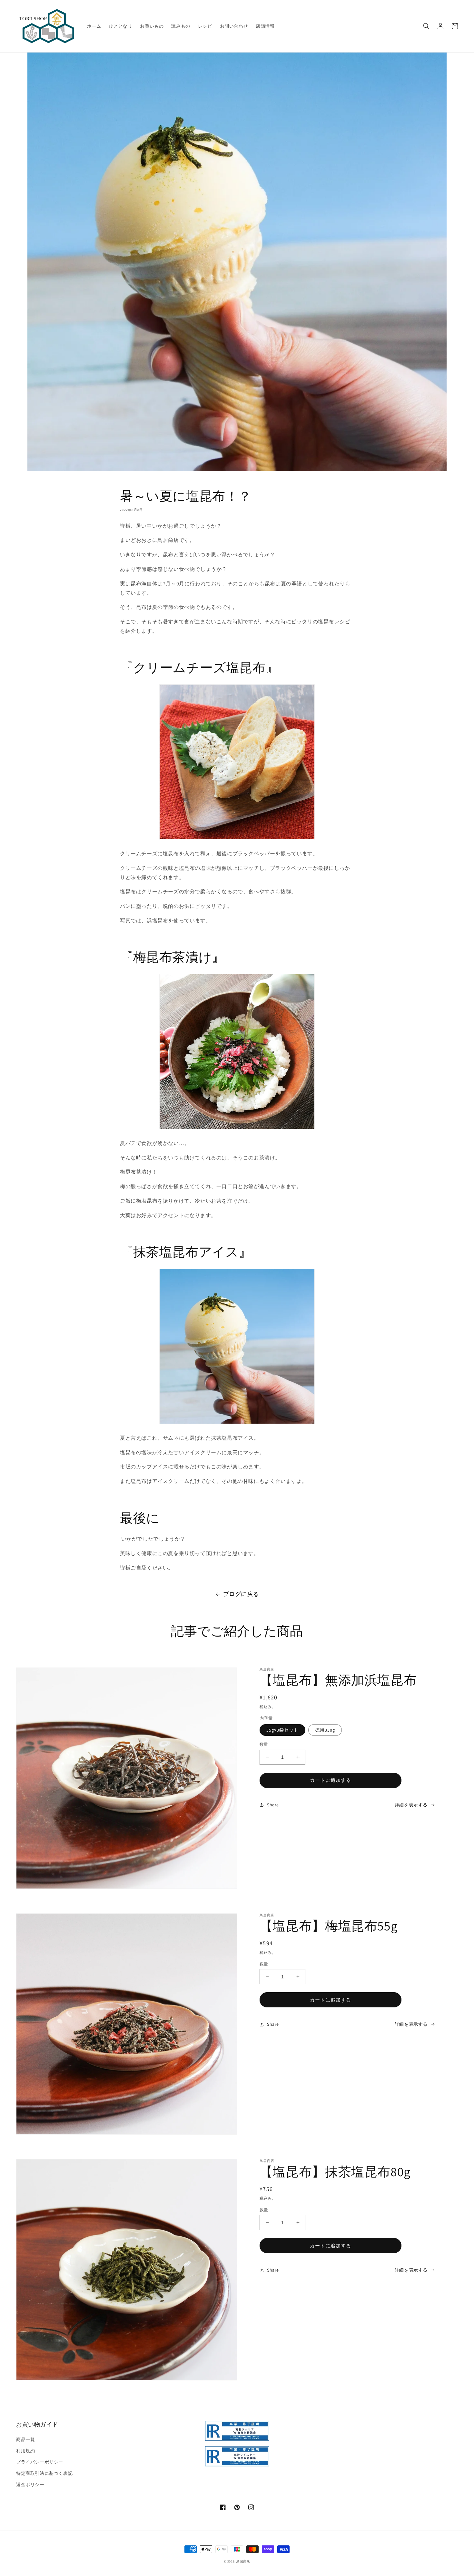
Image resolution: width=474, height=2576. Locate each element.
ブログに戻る (241, 1594)
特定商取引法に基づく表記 (44, 2473)
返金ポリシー (30, 2485)
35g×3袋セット (282, 1730)
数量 (264, 1744)
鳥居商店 (243, 2561)
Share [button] (273, 1805)
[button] (426, 26)
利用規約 (25, 2451)
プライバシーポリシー (40, 2462)
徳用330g (325, 1730)
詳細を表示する (411, 1805)
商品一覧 (25, 2439)
